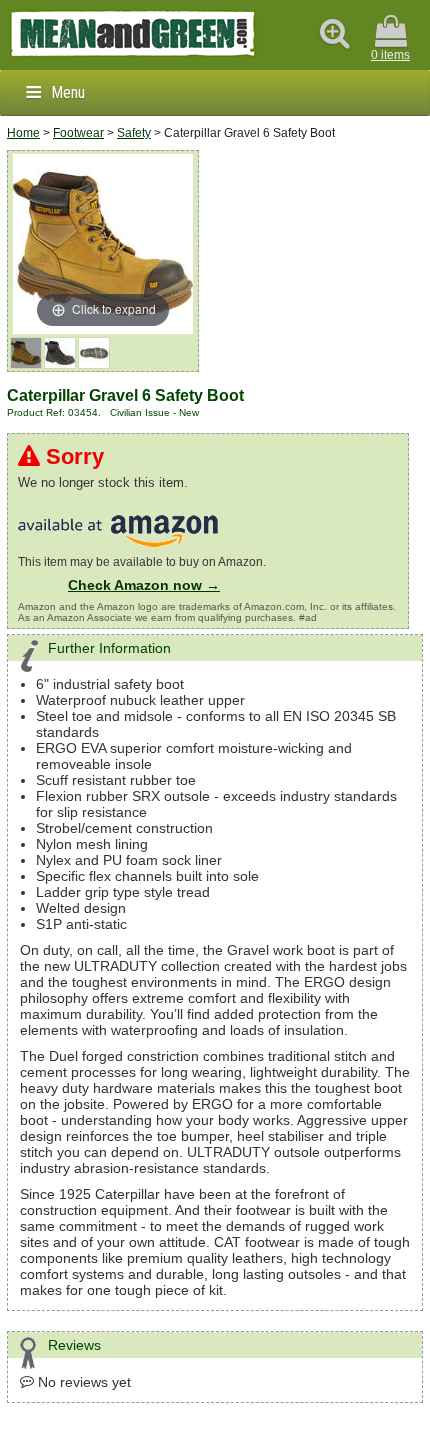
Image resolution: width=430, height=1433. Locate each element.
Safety (134, 133)
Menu (68, 92)
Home (23, 133)
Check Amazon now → (144, 585)
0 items (390, 55)
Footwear (78, 133)
